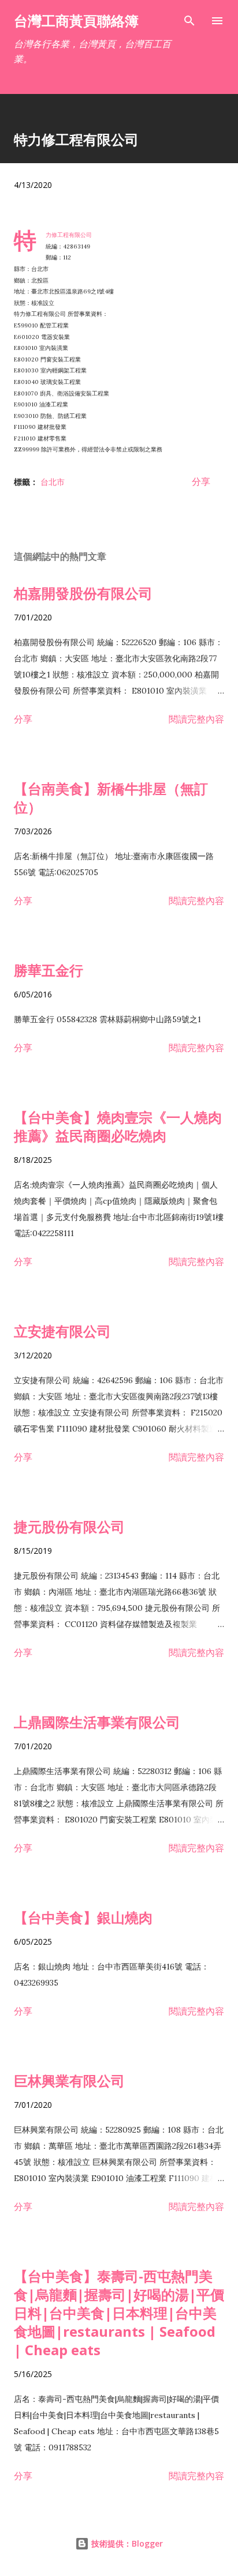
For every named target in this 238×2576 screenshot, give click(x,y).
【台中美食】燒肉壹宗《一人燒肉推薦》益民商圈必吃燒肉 (118, 1126)
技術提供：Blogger (126, 2543)
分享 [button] (201, 481)
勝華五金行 (49, 970)
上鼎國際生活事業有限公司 (97, 1722)
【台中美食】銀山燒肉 (83, 1917)
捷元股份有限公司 (69, 1526)
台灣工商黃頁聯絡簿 (76, 20)
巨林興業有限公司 (69, 2080)
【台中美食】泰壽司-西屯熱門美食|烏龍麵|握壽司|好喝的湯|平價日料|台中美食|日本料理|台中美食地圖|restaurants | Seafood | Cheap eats (119, 2313)
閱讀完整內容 (196, 719)
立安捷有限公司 (62, 1331)
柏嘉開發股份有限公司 (83, 593)
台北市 (53, 482)
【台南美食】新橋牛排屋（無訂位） (111, 798)
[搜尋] (189, 21)
